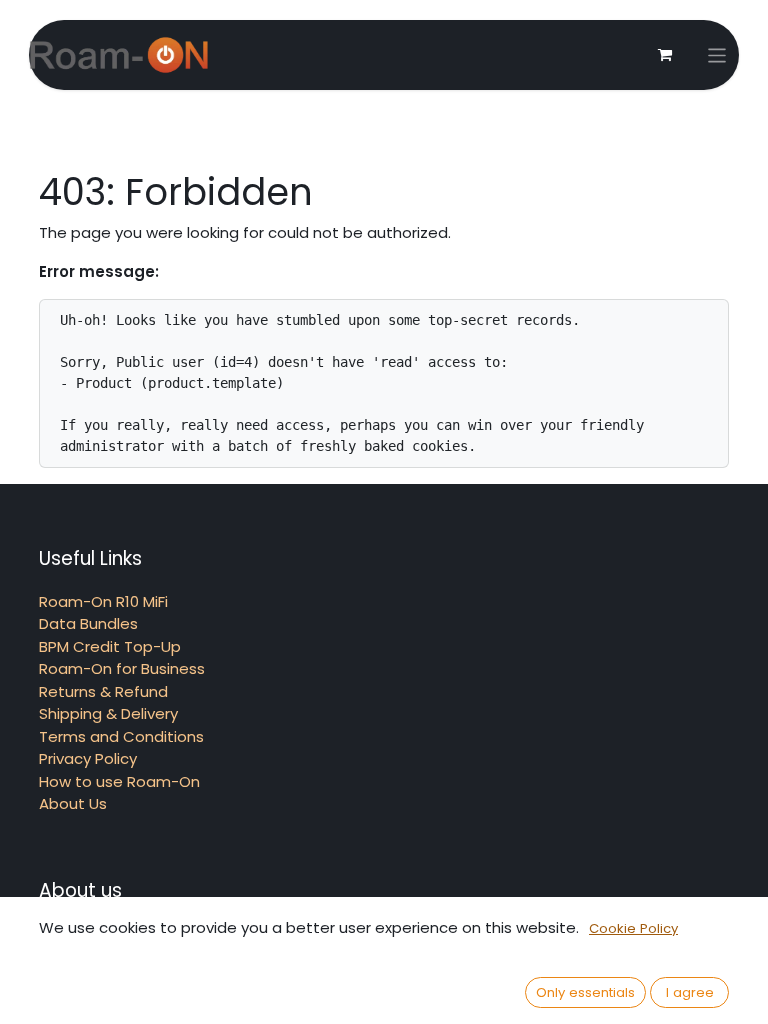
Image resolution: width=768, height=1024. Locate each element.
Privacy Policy (88, 758)
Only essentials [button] (585, 992)
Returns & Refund (103, 691)
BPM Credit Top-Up (110, 646)
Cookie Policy (633, 928)
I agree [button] (690, 992)
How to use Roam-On (119, 781)
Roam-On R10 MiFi (103, 601)
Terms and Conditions (121, 736)
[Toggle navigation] (717, 55)
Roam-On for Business (122, 668)
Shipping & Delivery (108, 713)
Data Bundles (88, 623)
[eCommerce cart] (665, 55)
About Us (73, 803)
